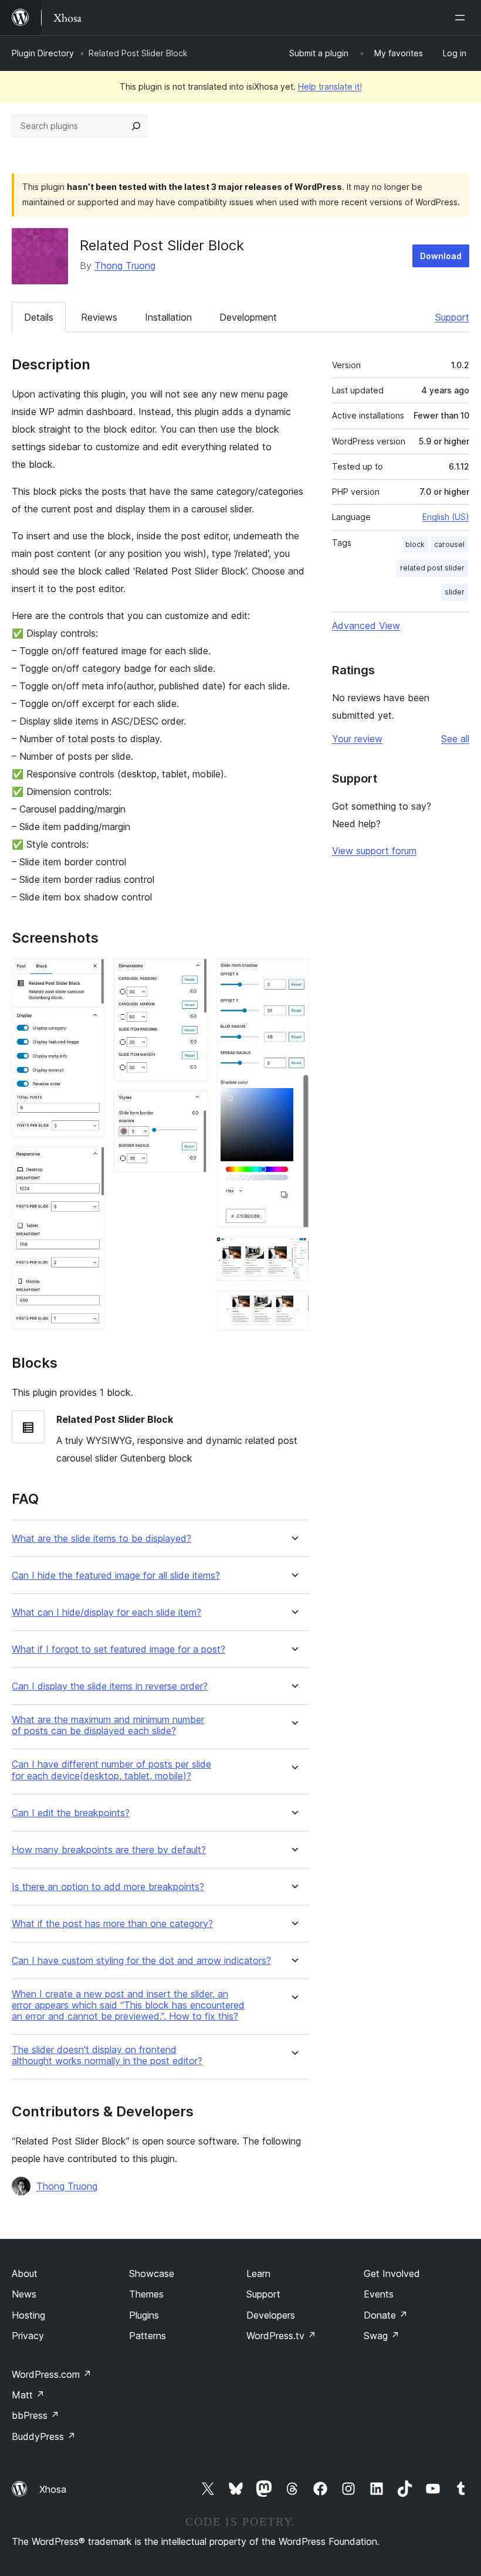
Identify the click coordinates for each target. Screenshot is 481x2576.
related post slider (432, 568)
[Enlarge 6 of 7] (293, 1253)
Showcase (152, 2273)
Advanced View (366, 626)
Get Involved (392, 2273)
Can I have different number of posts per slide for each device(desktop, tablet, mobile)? (111, 1770)
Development (248, 317)
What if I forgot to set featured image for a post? (118, 1649)
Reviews (99, 317)
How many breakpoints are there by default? (109, 1850)
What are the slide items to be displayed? (101, 1539)
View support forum (374, 851)
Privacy (28, 2336)
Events (379, 2294)
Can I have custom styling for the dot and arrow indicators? (141, 1961)
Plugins (144, 2315)
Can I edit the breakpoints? (71, 1813)
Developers (271, 2315)
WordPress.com (52, 2374)
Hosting (28, 2315)
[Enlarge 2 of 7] (89, 1163)
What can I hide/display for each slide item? (106, 1612)
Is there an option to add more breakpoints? (108, 1887)
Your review (357, 739)
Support (452, 317)
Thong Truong (125, 266)
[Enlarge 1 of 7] (89, 974)
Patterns (148, 2336)
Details (39, 317)
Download (441, 256)
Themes (146, 2294)
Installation (168, 317)
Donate (386, 2315)
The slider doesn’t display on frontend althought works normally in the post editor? (107, 2055)
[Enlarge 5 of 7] (293, 974)
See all (455, 739)
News (24, 2294)
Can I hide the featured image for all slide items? (116, 1576)
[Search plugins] (136, 126)
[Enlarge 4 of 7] (191, 1106)
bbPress (35, 2415)
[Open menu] (462, 18)
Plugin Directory (43, 53)
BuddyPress (44, 2436)
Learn (258, 2273)
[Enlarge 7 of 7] (293, 1306)
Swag (382, 2336)
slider (455, 592)
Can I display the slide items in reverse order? (110, 1686)
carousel (449, 544)
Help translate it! (330, 86)
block (415, 544)
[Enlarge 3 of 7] (191, 974)
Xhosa (53, 2489)
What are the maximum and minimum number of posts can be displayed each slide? (108, 1725)
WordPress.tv (281, 2336)
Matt (28, 2395)
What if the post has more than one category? (112, 1924)
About (25, 2273)
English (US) (446, 517)
